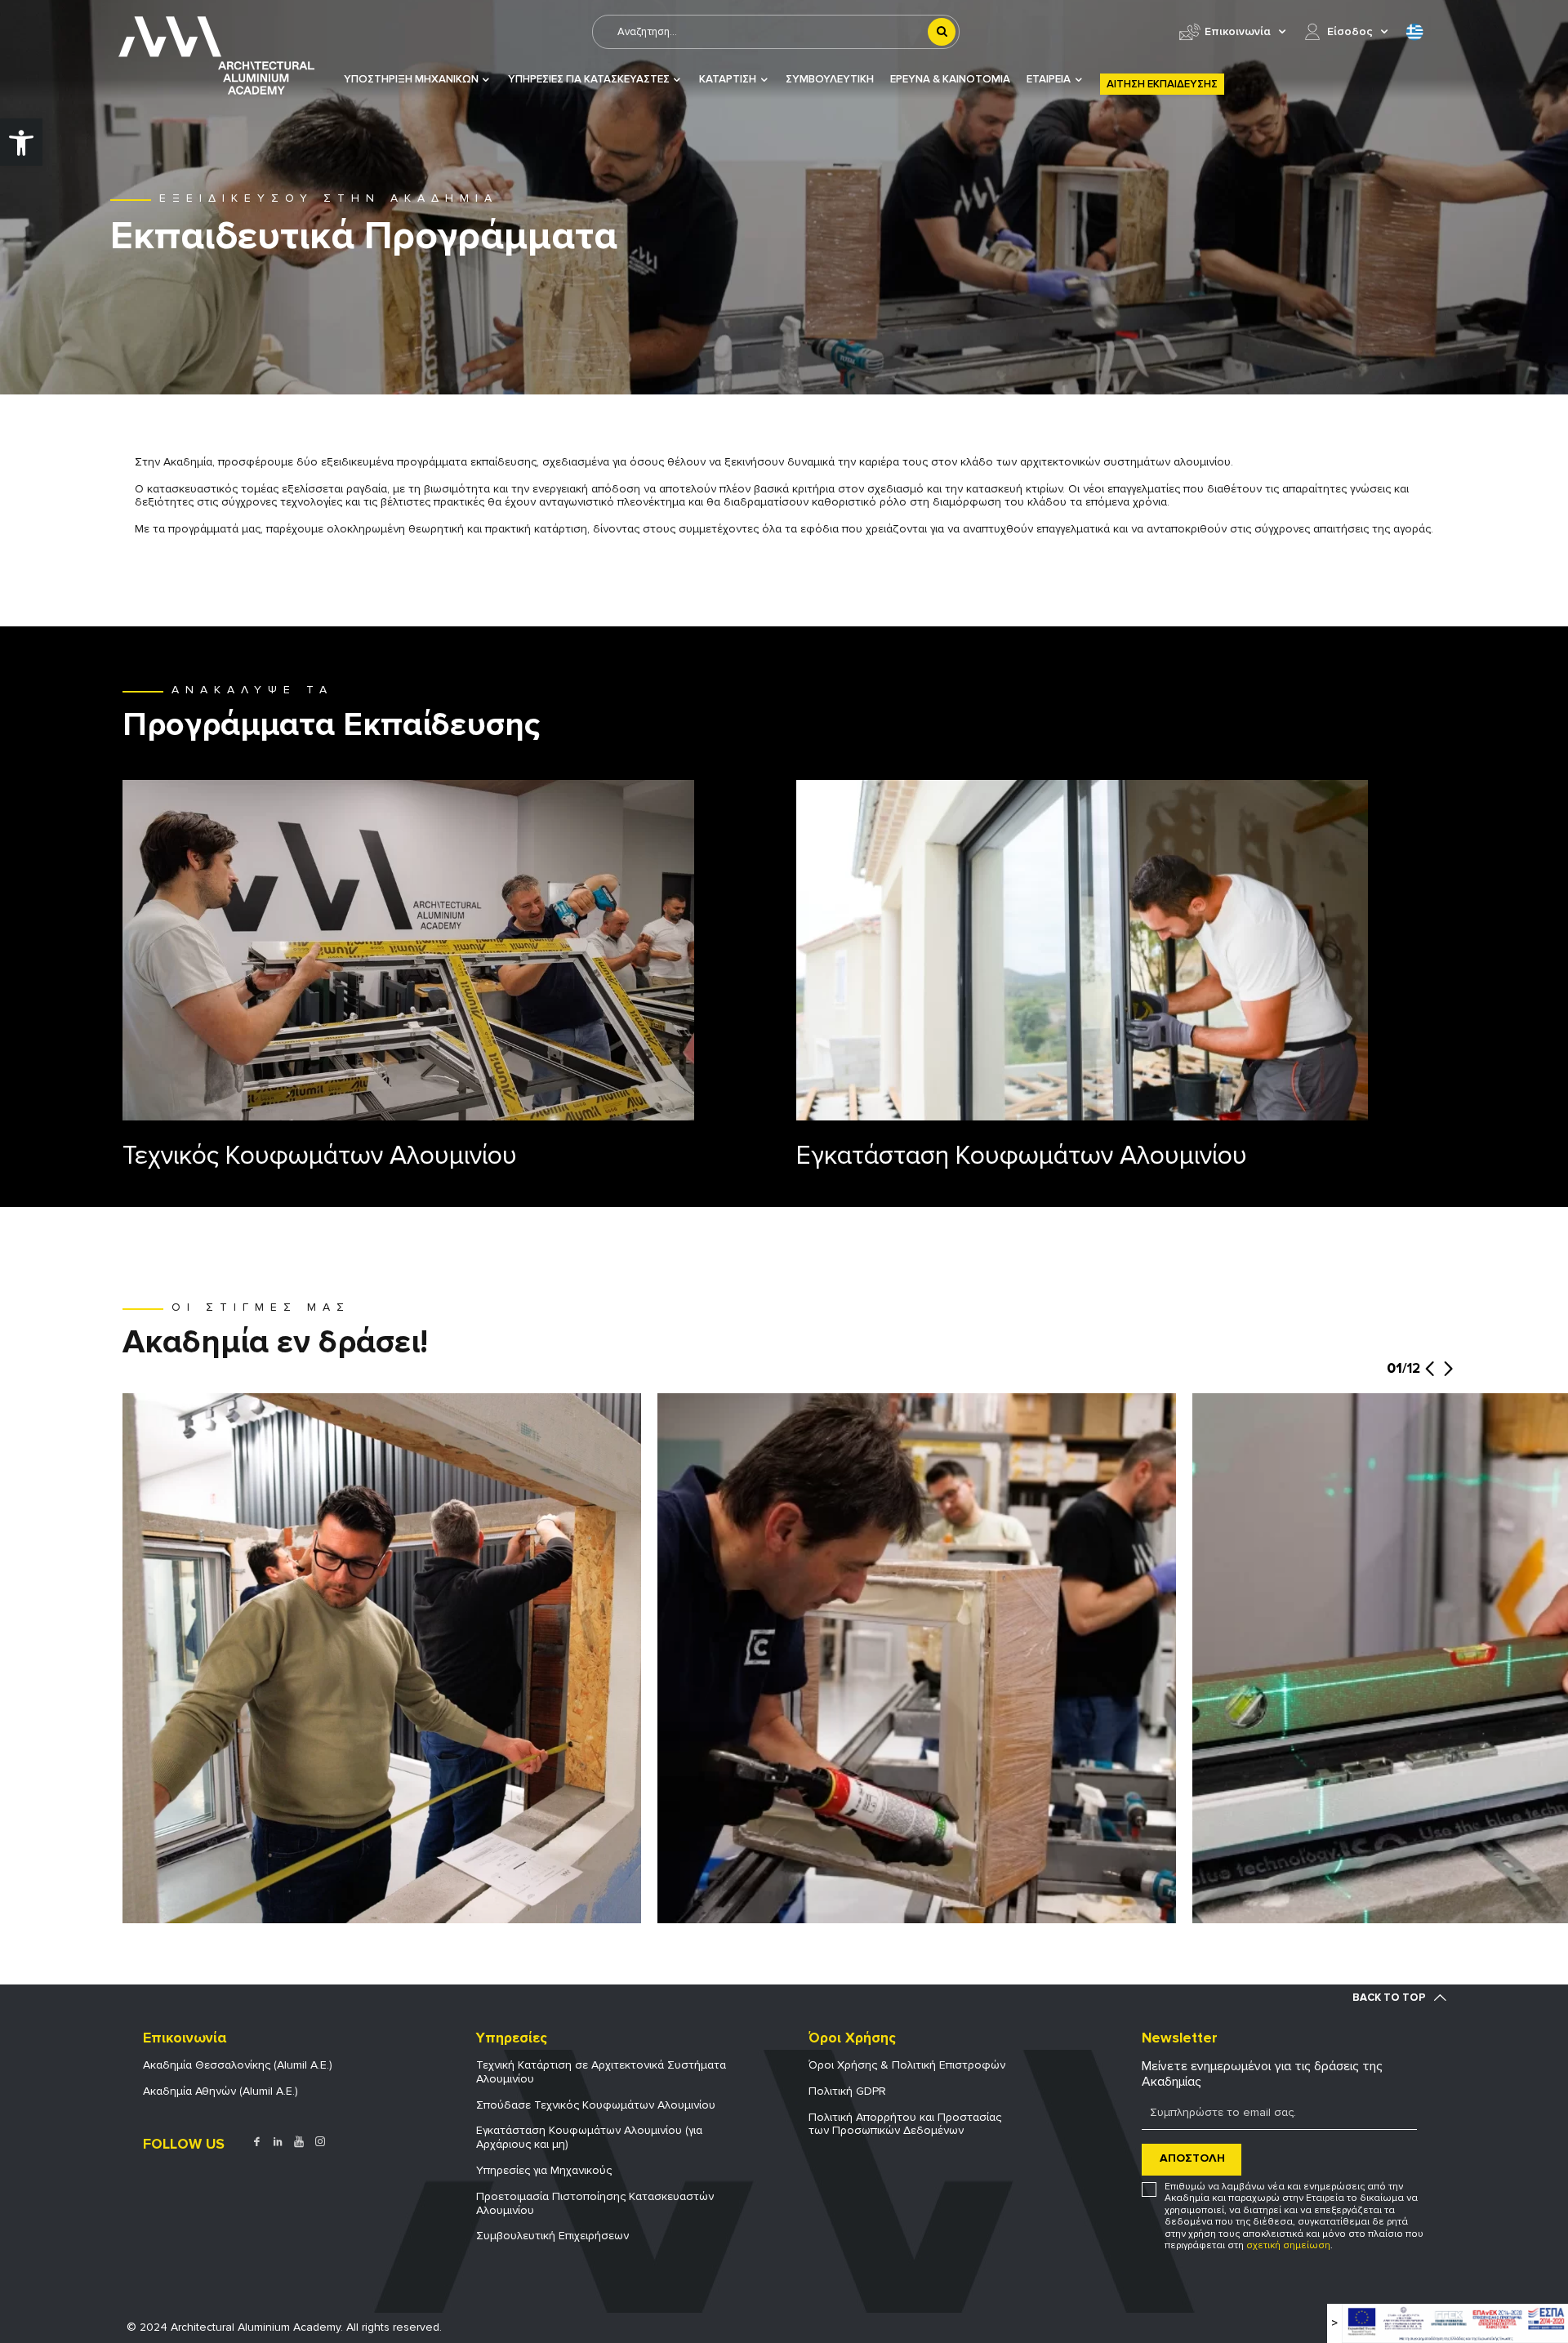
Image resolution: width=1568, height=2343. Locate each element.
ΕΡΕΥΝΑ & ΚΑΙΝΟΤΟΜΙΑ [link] (950, 80)
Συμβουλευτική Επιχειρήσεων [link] (552, 2236)
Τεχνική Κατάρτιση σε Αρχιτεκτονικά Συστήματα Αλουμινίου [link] (601, 2072)
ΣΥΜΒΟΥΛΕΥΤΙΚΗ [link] (830, 80)
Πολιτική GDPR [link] (847, 2091)
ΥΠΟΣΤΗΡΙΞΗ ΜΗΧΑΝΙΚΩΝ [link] (411, 80)
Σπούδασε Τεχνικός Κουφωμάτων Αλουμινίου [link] (596, 2105)
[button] (1430, 1377)
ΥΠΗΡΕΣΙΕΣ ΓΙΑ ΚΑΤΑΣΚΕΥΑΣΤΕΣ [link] (589, 80)
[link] (21, 142)
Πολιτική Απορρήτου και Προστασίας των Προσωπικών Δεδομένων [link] (905, 2124)
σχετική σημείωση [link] (1288, 2245)
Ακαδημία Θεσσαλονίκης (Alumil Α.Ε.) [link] (238, 2065)
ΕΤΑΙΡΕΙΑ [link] (1049, 80)
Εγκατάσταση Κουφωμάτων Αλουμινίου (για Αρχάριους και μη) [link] (589, 2137)
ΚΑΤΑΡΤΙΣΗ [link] (728, 80)
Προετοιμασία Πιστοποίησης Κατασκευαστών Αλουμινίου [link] (595, 2203)
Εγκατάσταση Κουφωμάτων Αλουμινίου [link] (1022, 1156)
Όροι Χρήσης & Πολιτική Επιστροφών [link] (907, 2065)
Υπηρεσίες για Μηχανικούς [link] (544, 2170)
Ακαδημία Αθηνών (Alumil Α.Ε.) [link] (220, 2091)
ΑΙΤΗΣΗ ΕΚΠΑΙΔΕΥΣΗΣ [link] (1162, 84)
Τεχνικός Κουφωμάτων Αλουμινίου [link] (320, 1156)
